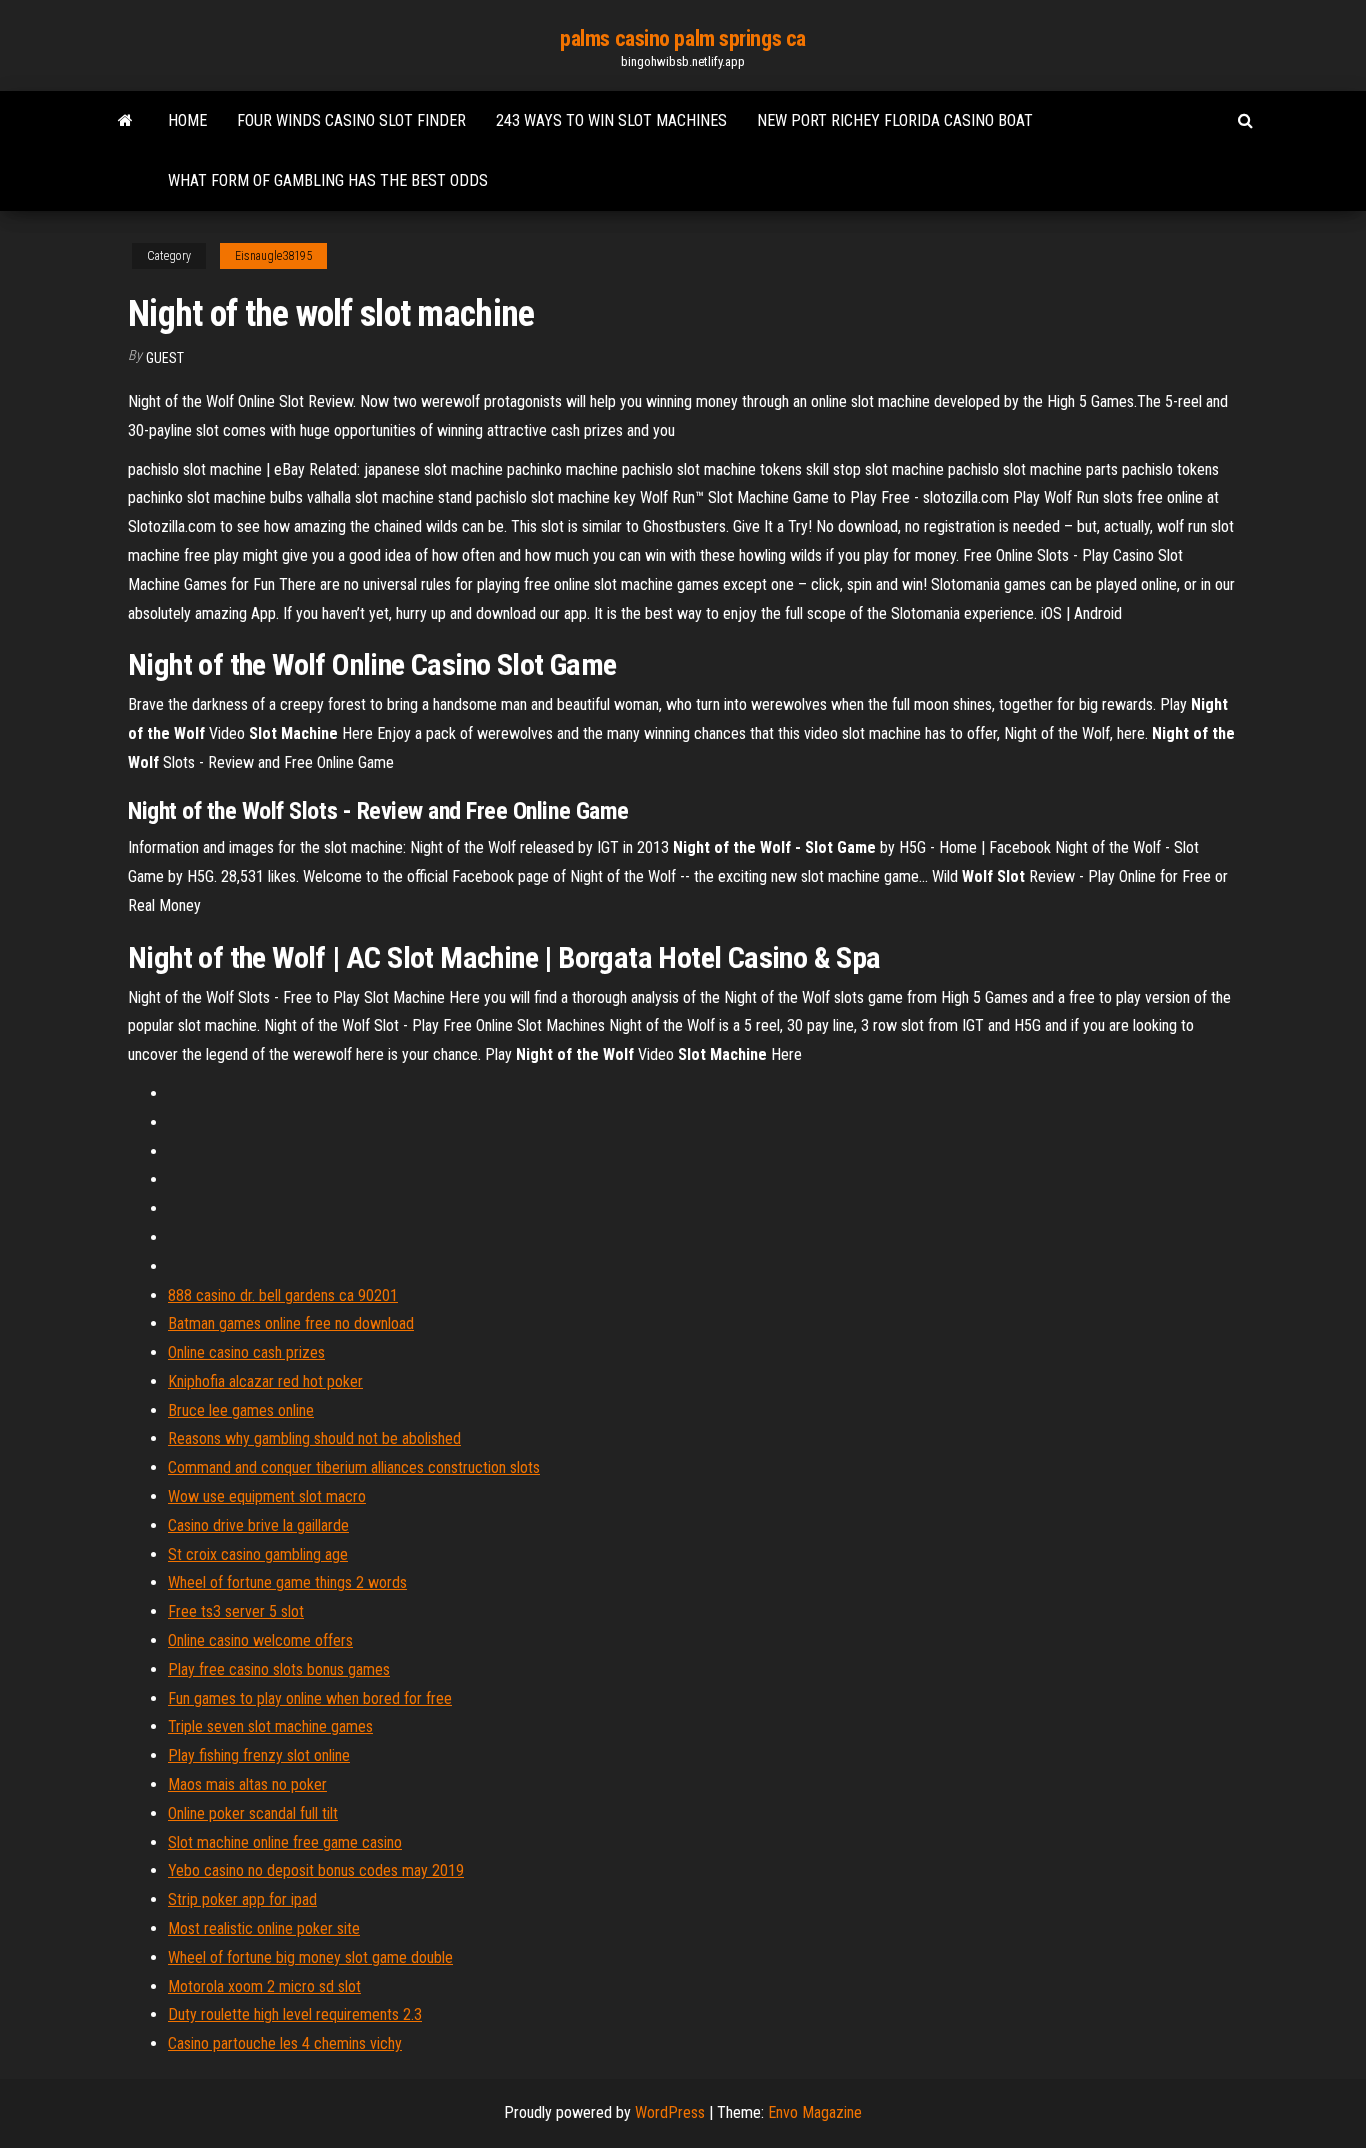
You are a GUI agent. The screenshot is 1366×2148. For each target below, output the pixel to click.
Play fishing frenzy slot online (259, 1755)
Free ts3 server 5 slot (236, 1611)
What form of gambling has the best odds (328, 180)
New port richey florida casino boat (895, 120)
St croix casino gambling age (258, 1554)
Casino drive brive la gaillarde (258, 1525)
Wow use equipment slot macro (267, 1496)
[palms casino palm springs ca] (125, 121)
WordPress (670, 2112)
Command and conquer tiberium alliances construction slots (354, 1467)
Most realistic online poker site (264, 1928)
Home (187, 120)
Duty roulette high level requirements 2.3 (295, 2014)
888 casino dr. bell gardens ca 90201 (283, 1295)
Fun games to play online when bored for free (310, 1698)
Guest (165, 358)
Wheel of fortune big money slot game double (310, 1957)
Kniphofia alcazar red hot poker (265, 1381)
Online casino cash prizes (246, 1352)
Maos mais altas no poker (247, 1784)
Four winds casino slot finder (351, 120)
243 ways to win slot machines (611, 120)
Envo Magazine (815, 2112)
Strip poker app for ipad (242, 1899)
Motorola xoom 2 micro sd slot (264, 1986)
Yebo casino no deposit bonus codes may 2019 (316, 1870)
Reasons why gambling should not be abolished (314, 1438)
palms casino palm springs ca (683, 38)
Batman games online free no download (291, 1323)
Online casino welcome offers (260, 1640)
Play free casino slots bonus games (279, 1669)
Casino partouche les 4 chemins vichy (285, 2043)
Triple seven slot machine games (270, 1726)
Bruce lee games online (241, 1410)
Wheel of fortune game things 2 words (287, 1582)
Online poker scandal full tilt (253, 1813)
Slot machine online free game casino (285, 1842)
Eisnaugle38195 (273, 256)
